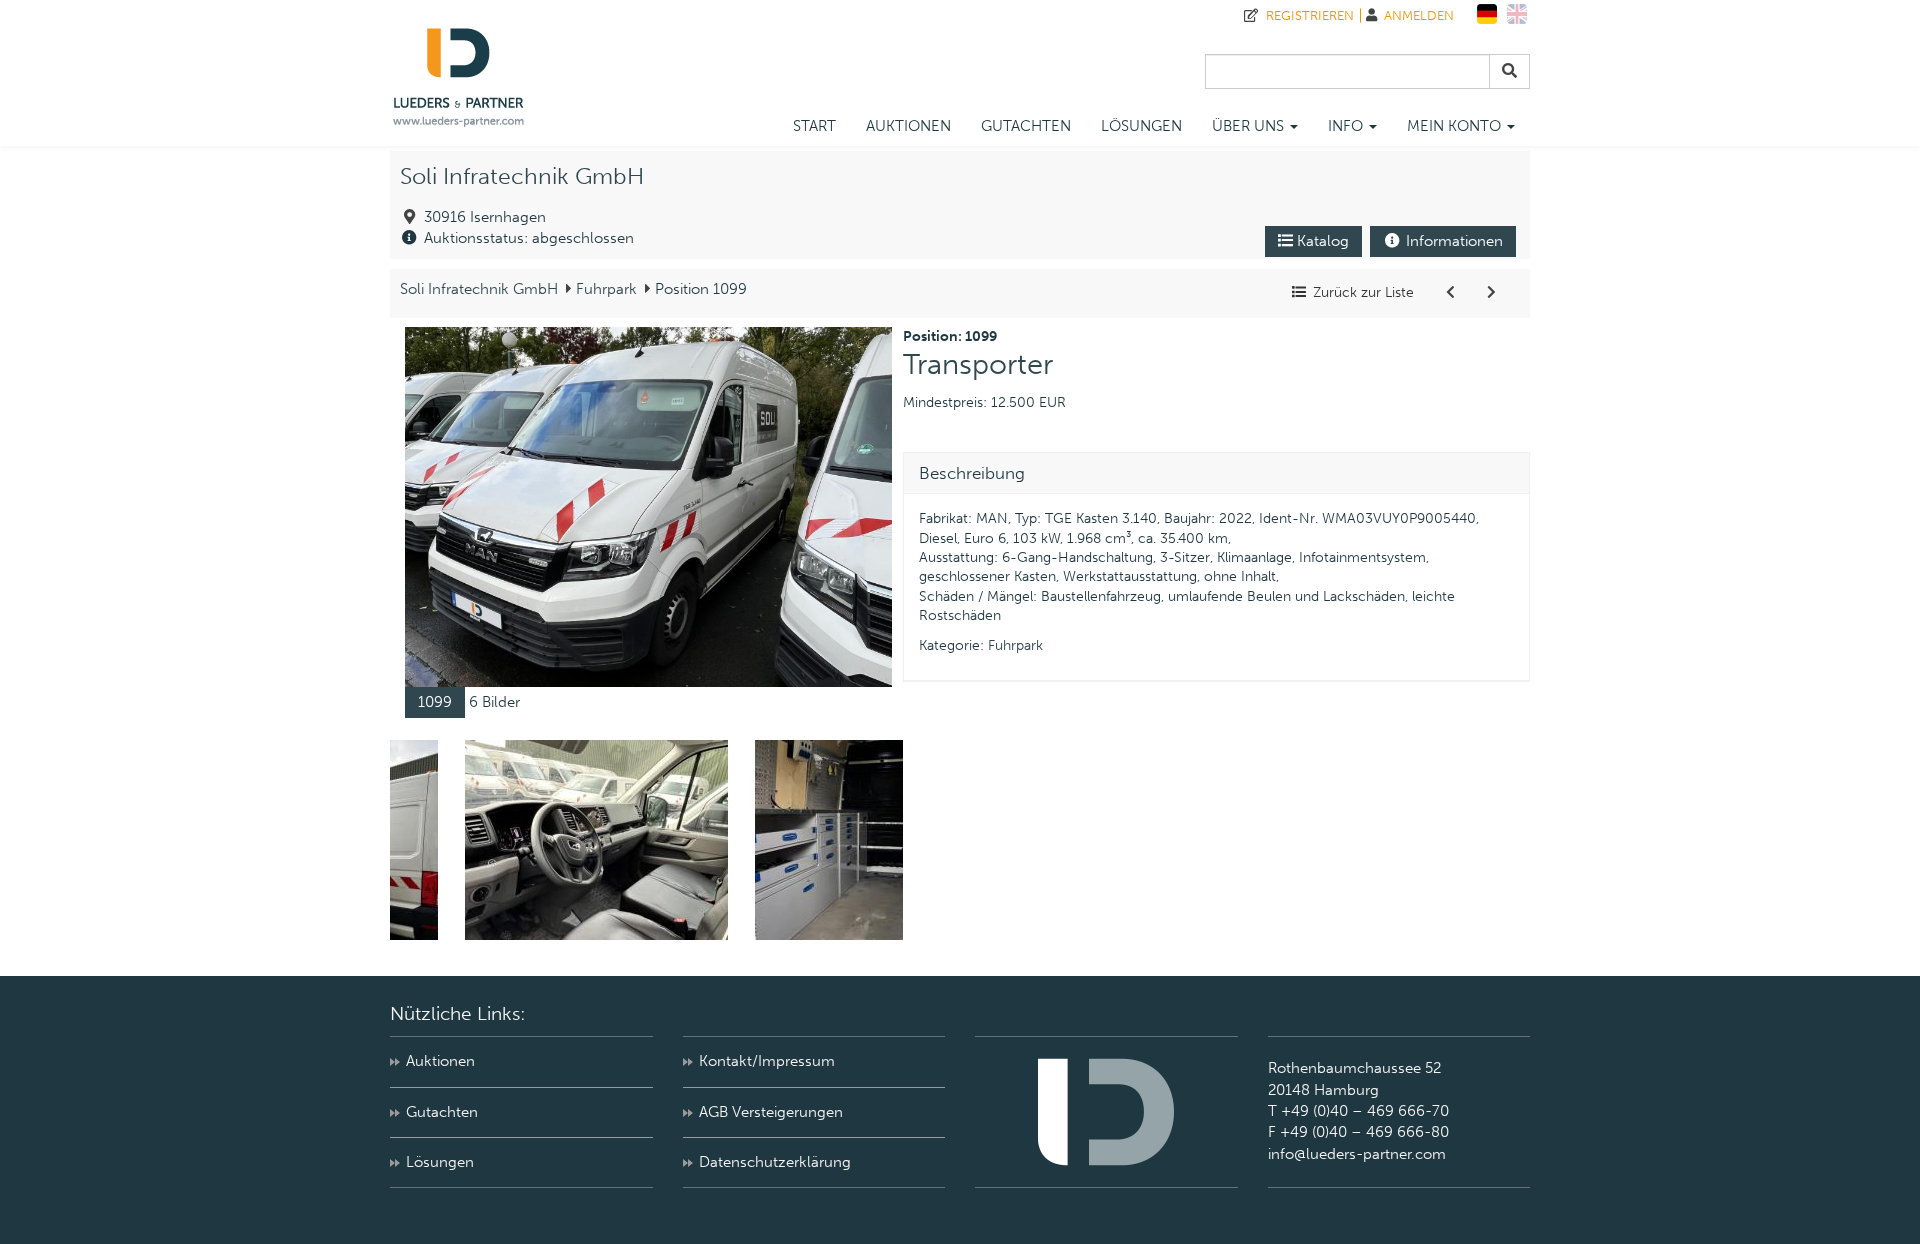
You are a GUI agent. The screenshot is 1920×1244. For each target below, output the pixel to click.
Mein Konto (1456, 126)
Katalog (1321, 241)
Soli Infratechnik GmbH (522, 176)
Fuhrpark (604, 289)
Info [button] (1347, 126)
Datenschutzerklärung (775, 1162)
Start (814, 126)
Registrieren (1306, 15)
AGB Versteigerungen (771, 1112)
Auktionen (908, 126)
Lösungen (1141, 126)
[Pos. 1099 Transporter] (648, 506)
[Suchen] (1509, 71)
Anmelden (1415, 15)
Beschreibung (972, 473)
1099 (435, 702)
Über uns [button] (1250, 126)
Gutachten (1026, 126)
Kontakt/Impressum (767, 1061)
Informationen (1452, 241)
